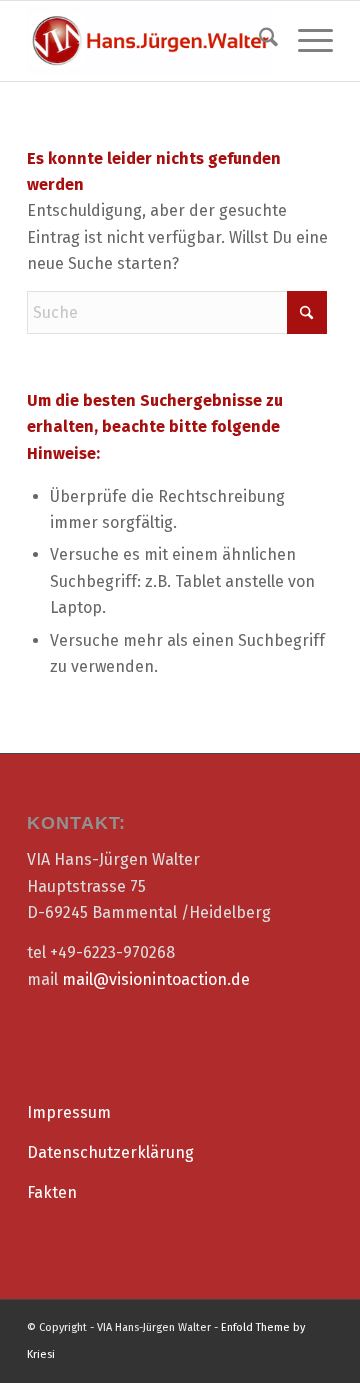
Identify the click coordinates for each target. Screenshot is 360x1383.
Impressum (69, 1112)
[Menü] (305, 41)
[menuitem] (258, 41)
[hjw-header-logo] (149, 41)
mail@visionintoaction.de (156, 979)
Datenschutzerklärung (110, 1152)
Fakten (52, 1192)
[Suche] (258, 41)
